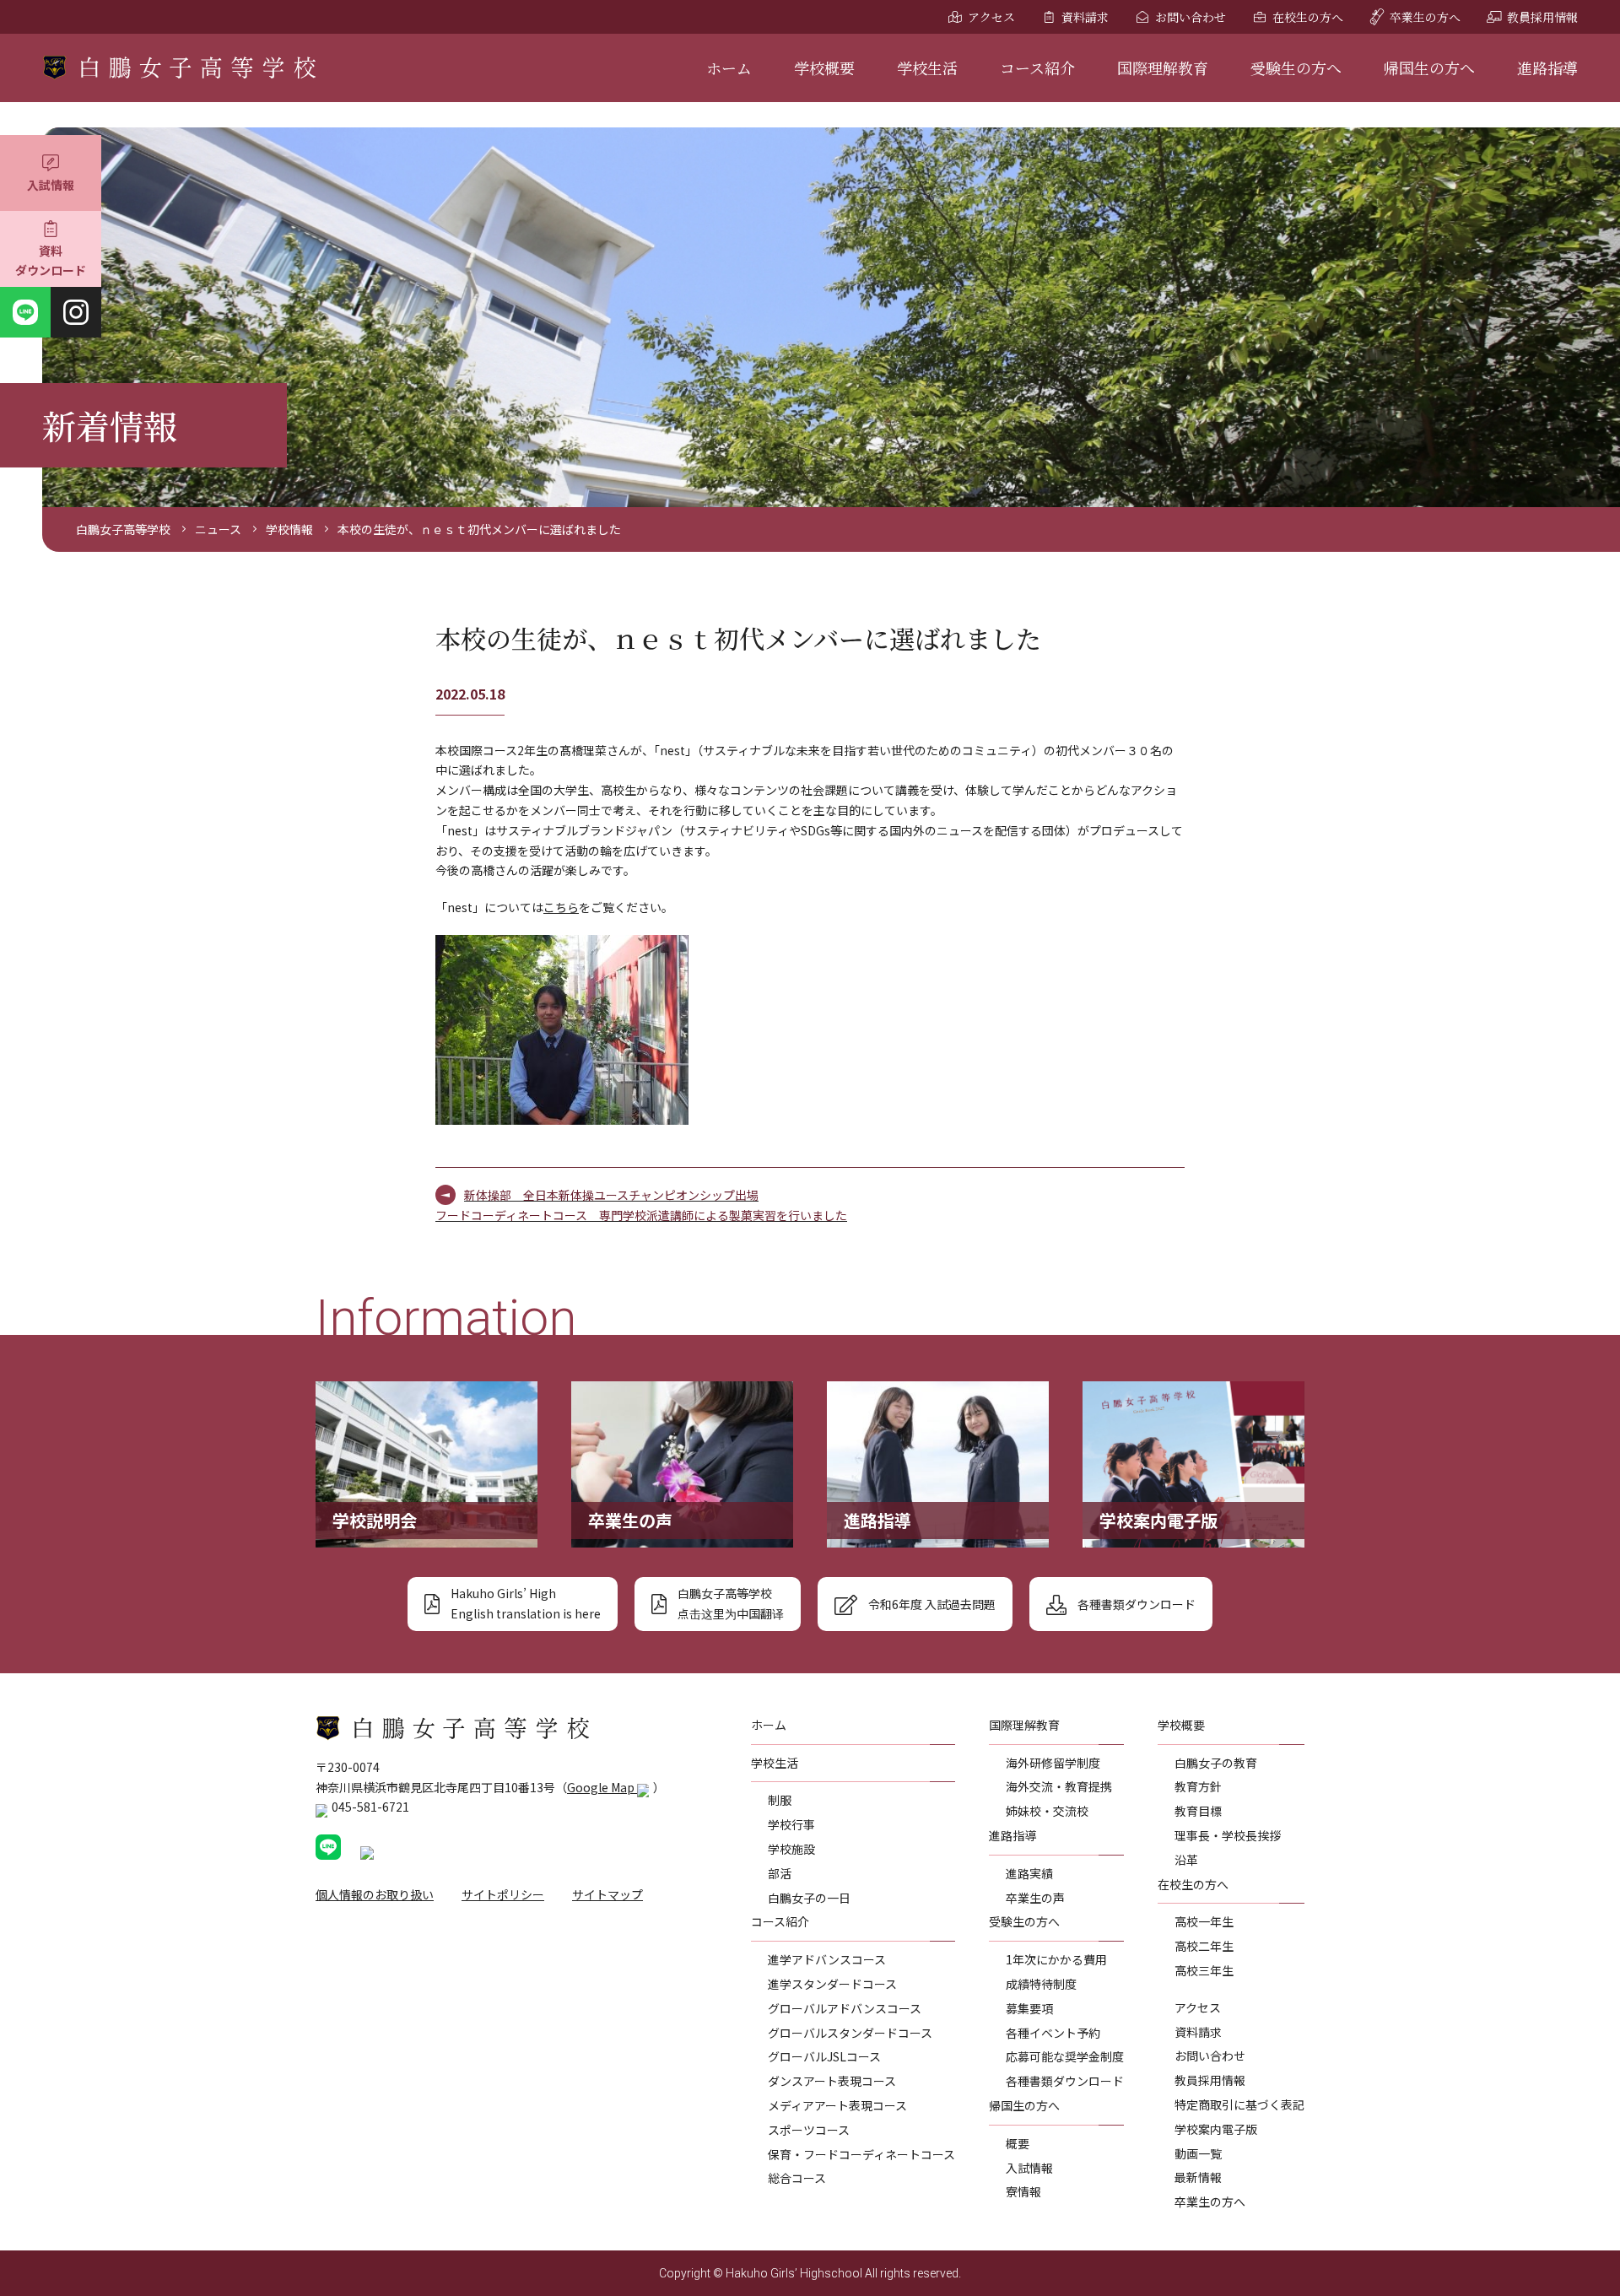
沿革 (1186, 1860)
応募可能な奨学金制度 (1065, 2056)
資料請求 (1085, 17)
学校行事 (791, 1824)
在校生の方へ (1308, 17)
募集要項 (1029, 2008)
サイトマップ (607, 1894)
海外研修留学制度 (1053, 1763)
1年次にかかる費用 (1056, 1959)
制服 (780, 1800)
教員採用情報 (1542, 17)
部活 (780, 1873)
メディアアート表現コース (837, 2105)
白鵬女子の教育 (1216, 1763)
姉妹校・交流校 (1047, 1811)
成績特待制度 (1041, 1984)
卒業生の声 (1035, 1898)
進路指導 (1547, 68)
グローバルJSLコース (824, 2056)
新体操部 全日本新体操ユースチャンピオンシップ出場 (611, 1195)
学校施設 (791, 1849)
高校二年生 (1204, 1946)
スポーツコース (809, 2130)
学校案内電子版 (1216, 2129)
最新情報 (1198, 2177)
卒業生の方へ (1425, 17)
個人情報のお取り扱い (375, 1894)
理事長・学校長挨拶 (1228, 1835)
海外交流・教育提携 (1059, 1786)
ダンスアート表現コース (832, 2081)
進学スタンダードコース (832, 1984)
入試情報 (51, 185)
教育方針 (1198, 1786)
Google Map (602, 1787)
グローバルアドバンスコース (845, 2008)
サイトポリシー (503, 1894)
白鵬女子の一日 (809, 1898)
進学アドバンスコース (827, 1959)
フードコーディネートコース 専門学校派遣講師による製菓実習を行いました (641, 1215)
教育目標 (1198, 1811)
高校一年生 (1204, 1921)
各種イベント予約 (1053, 2033)
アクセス (991, 17)
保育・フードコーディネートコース (861, 2154)
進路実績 (1029, 1873)
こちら (561, 907)
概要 (1018, 2143)
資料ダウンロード (51, 261)
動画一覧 (1198, 2153)
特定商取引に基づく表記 (1239, 2104)
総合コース (797, 2178)
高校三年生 (1204, 1970)
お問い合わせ (1191, 17)
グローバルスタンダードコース (850, 2033)
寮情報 (1023, 2191)
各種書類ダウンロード (1065, 2081)
